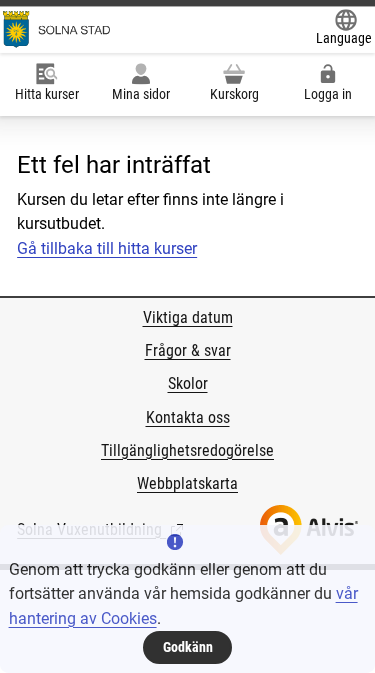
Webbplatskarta (187, 483)
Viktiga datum (188, 317)
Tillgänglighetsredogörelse (187, 450)
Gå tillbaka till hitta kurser (107, 248)
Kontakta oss (188, 417)
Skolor (188, 383)
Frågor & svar (188, 350)
